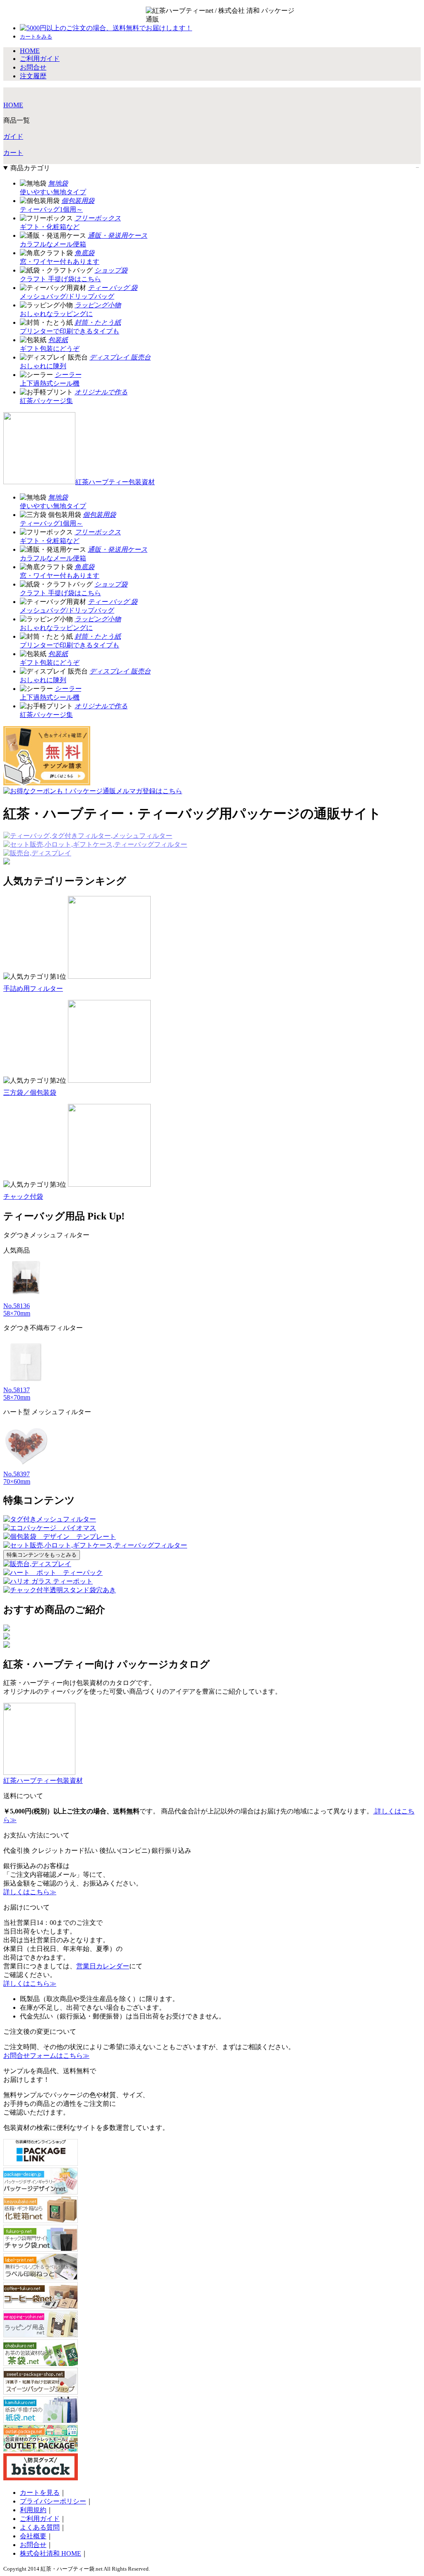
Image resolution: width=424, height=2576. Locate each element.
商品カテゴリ (30, 168)
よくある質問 (40, 2527)
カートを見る (40, 2493)
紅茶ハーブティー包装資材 (115, 482)
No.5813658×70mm (17, 1310)
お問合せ (33, 2545)
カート (13, 153)
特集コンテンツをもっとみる (42, 1555)
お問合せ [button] (33, 67)
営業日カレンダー (103, 1966)
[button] (36, 36)
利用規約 (33, 2510)
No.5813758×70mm (17, 1394)
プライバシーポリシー (53, 2501)
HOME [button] (30, 51)
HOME (13, 105)
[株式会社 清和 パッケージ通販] (270, 15)
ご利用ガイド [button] (40, 59)
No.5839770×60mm (17, 1478)
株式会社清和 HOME (51, 2553)
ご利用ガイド (40, 2519)
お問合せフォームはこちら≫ (46, 2056)
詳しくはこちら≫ (30, 1892)
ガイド (13, 136)
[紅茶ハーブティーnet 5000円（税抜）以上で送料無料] (196, 15)
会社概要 (33, 2536)
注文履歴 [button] (33, 76)
